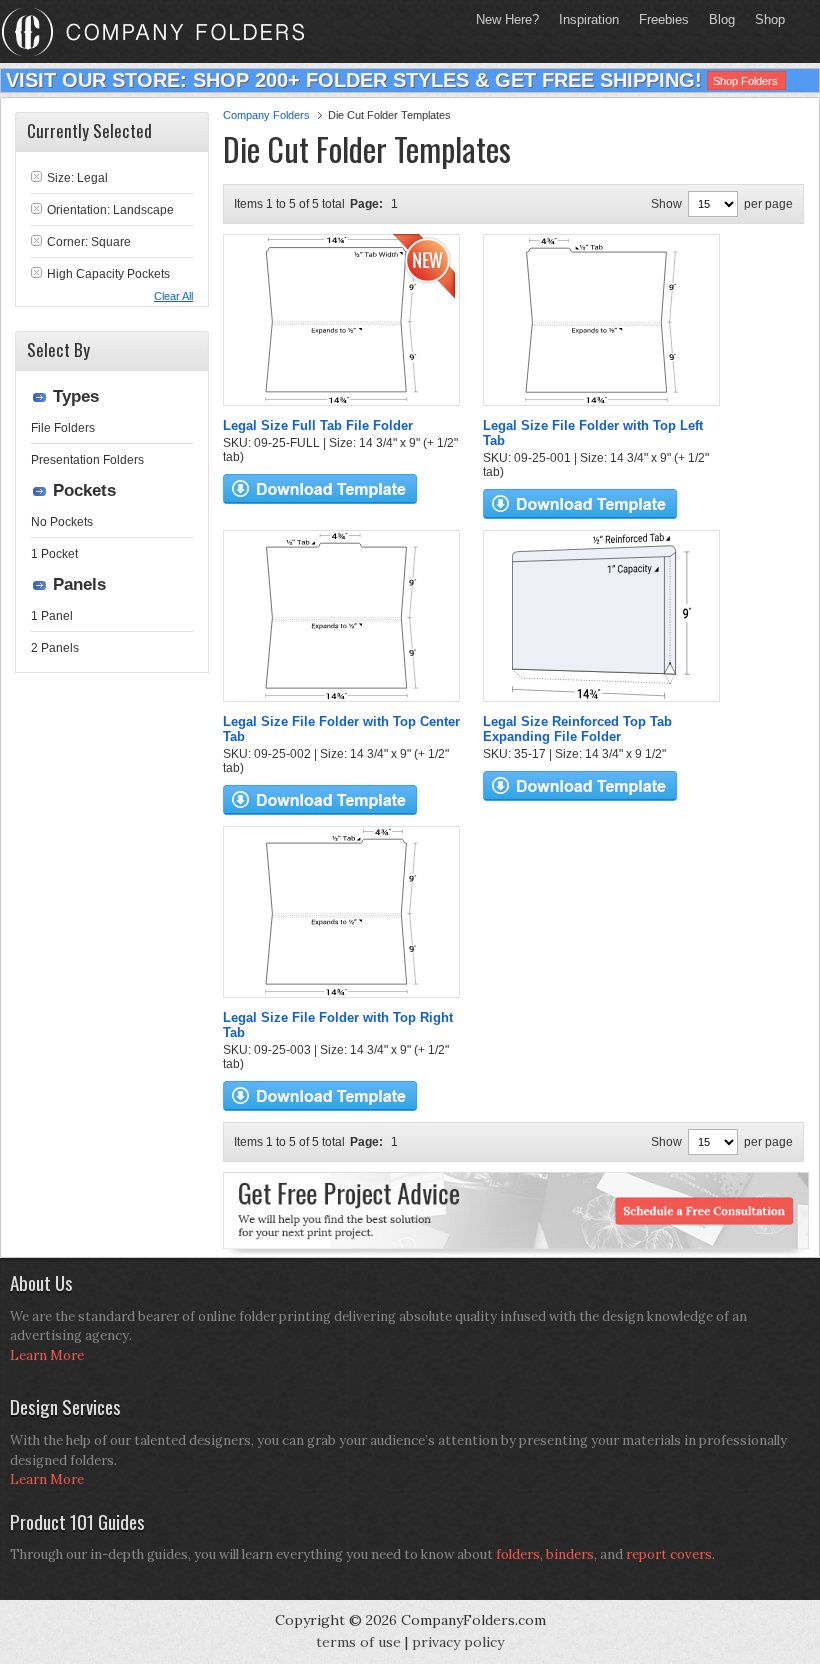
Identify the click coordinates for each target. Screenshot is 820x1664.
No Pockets (62, 522)
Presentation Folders (87, 460)
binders (570, 1554)
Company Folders (266, 115)
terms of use (358, 1642)
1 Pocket (54, 554)
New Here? (507, 19)
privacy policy (458, 1642)
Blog (722, 19)
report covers (669, 1554)
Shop (765, 19)
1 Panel (52, 616)
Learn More (47, 1355)
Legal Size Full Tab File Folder (318, 425)
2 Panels (55, 648)
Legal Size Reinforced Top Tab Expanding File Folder (577, 729)
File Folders (63, 428)
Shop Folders (745, 81)
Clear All (173, 296)
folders (518, 1554)
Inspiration (589, 19)
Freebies (659, 19)
